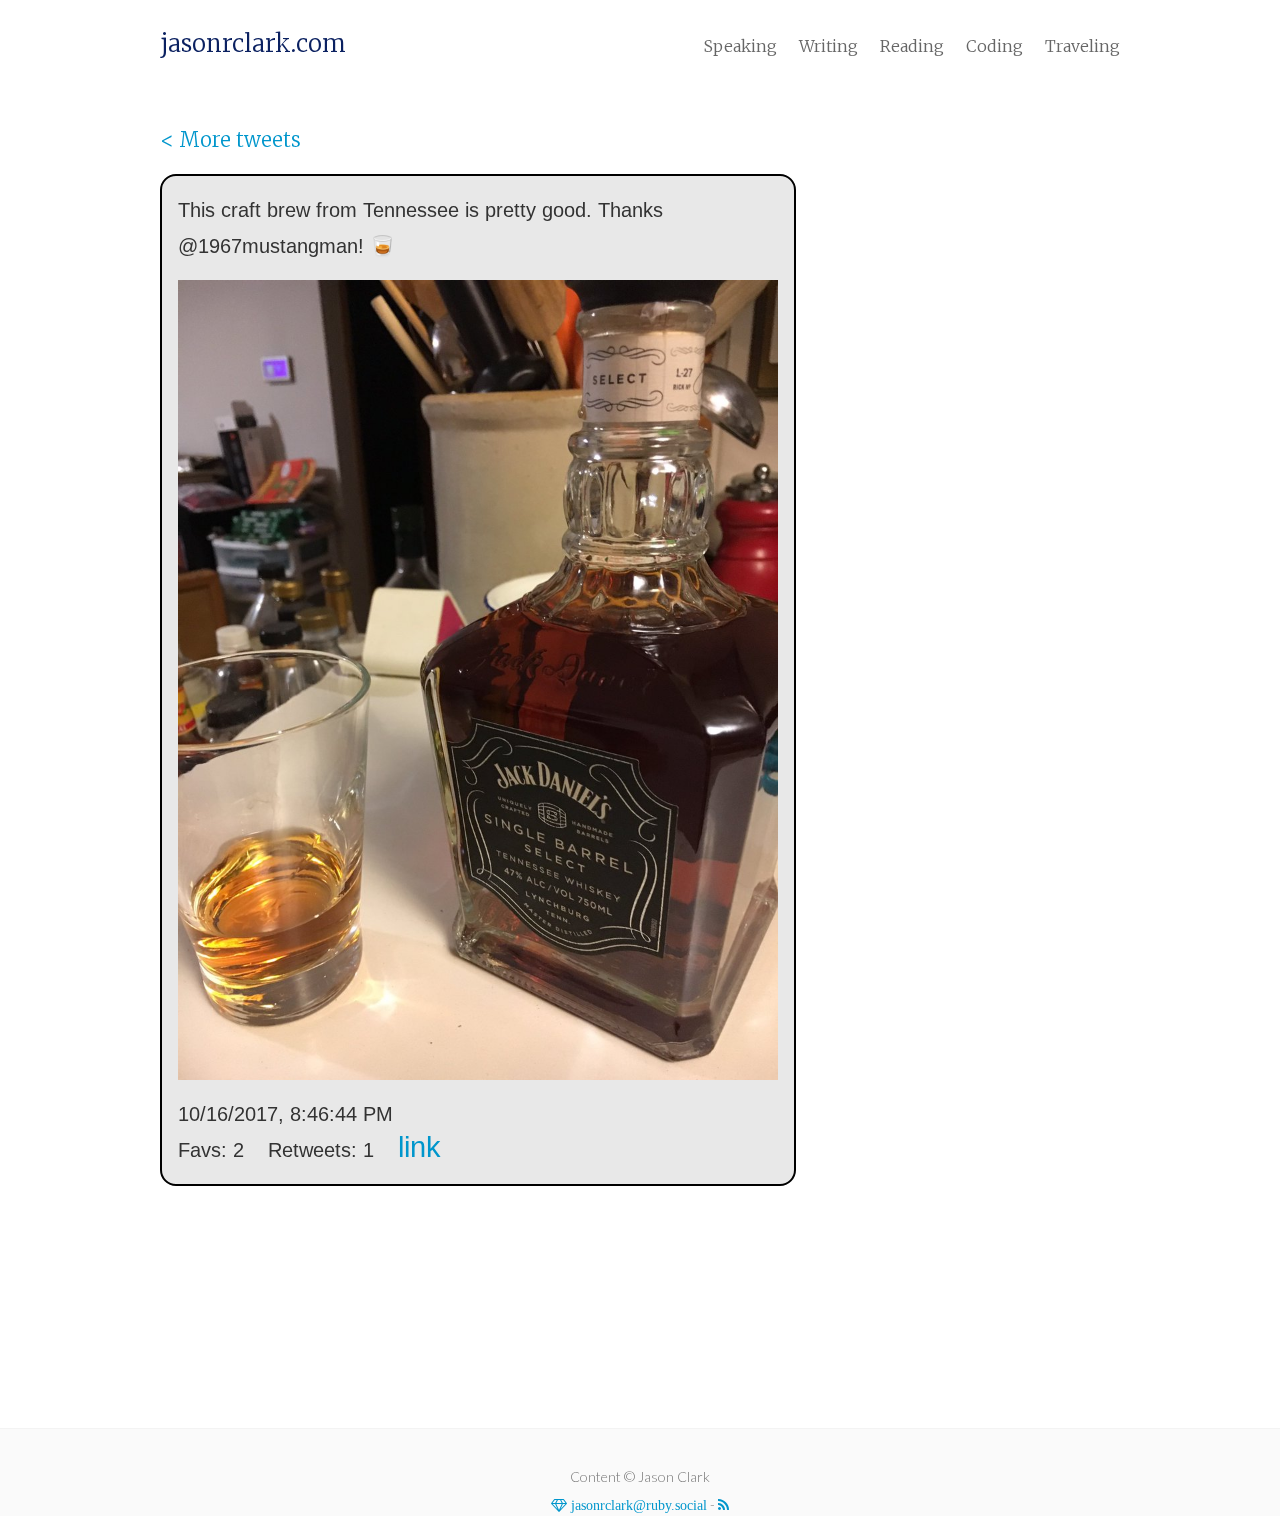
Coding (994, 46)
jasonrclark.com (253, 44)
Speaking (740, 46)
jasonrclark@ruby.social (637, 1505)
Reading (912, 46)
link (419, 1147)
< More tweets (230, 139)
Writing (828, 46)
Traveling (1082, 46)
